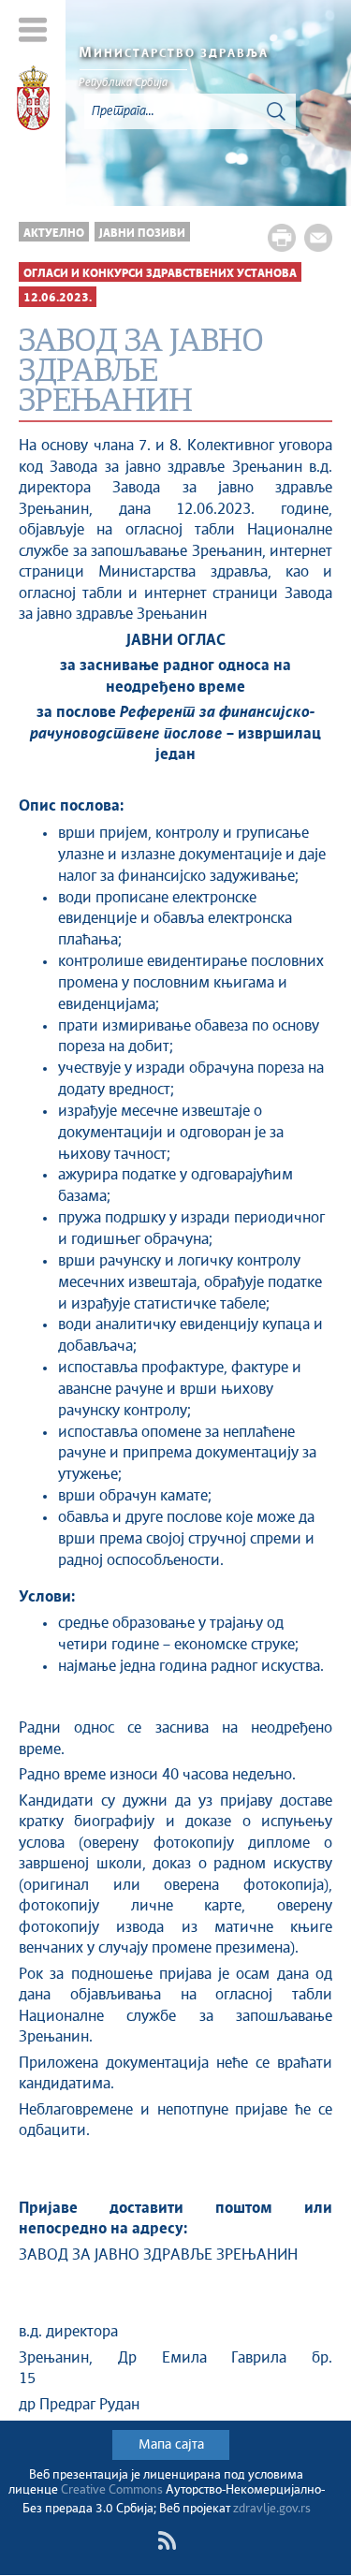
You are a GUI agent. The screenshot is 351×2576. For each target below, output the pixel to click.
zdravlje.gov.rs (272, 2509)
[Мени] (33, 29)
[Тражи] (276, 111)
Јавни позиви (142, 234)
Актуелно (54, 234)
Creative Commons (112, 2490)
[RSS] (167, 2540)
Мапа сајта (171, 2445)
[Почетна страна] (33, 101)
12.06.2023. (58, 298)
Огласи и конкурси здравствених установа (160, 274)
